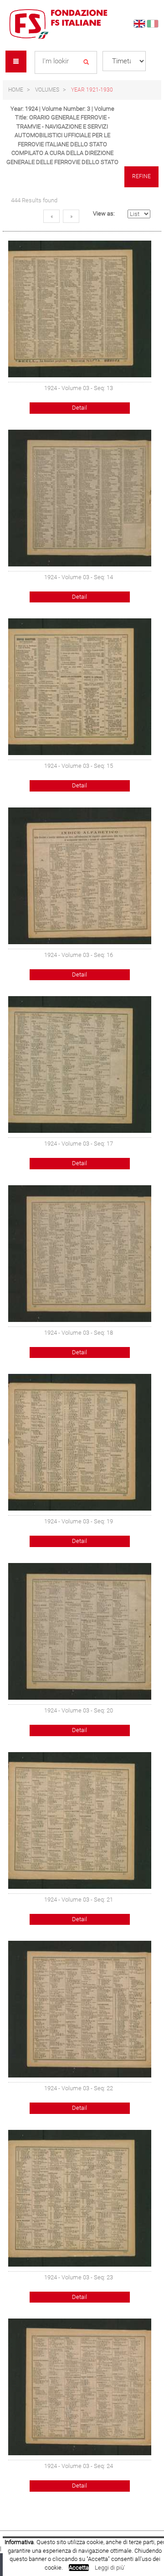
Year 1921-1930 (92, 90)
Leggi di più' (110, 2568)
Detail (79, 408)
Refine (141, 176)
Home (16, 90)
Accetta (79, 2568)
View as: (104, 213)
